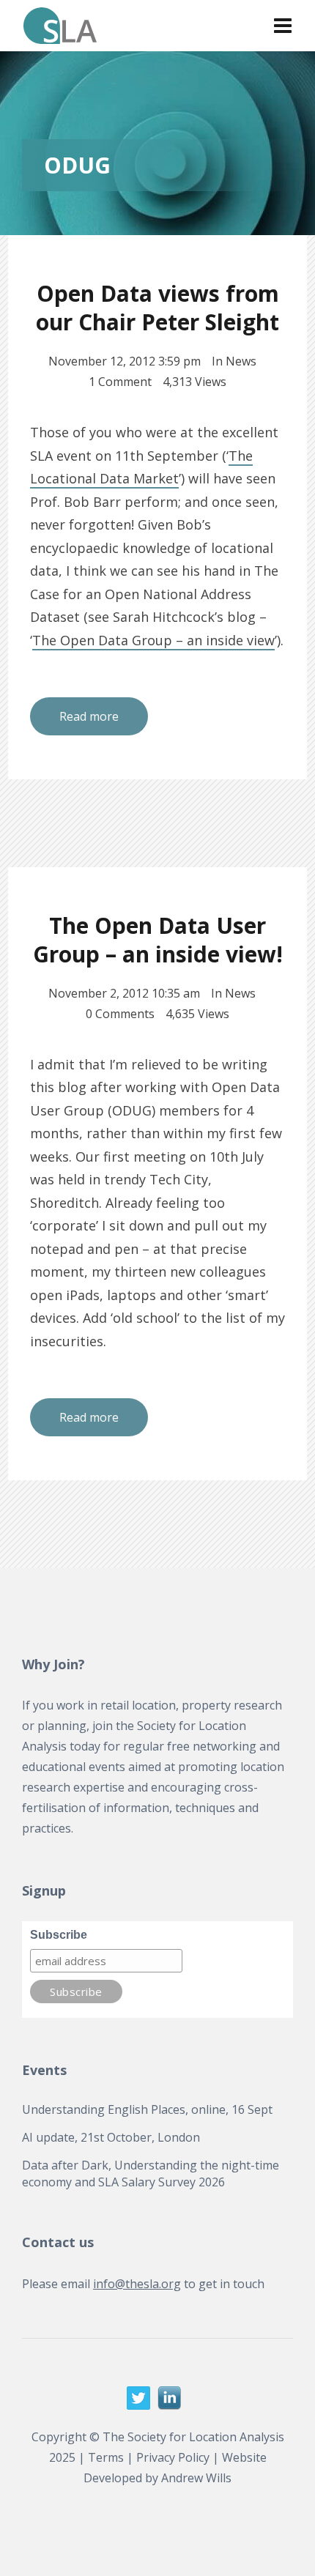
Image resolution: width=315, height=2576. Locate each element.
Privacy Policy (173, 2457)
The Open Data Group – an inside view (153, 640)
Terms (106, 2457)
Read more (89, 716)
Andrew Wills (196, 2478)
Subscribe (59, 1935)
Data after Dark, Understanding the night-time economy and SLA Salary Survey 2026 (151, 2173)
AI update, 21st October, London (111, 2137)
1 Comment (120, 382)
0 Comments (120, 1014)
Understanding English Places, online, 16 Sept (147, 2109)
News (241, 361)
